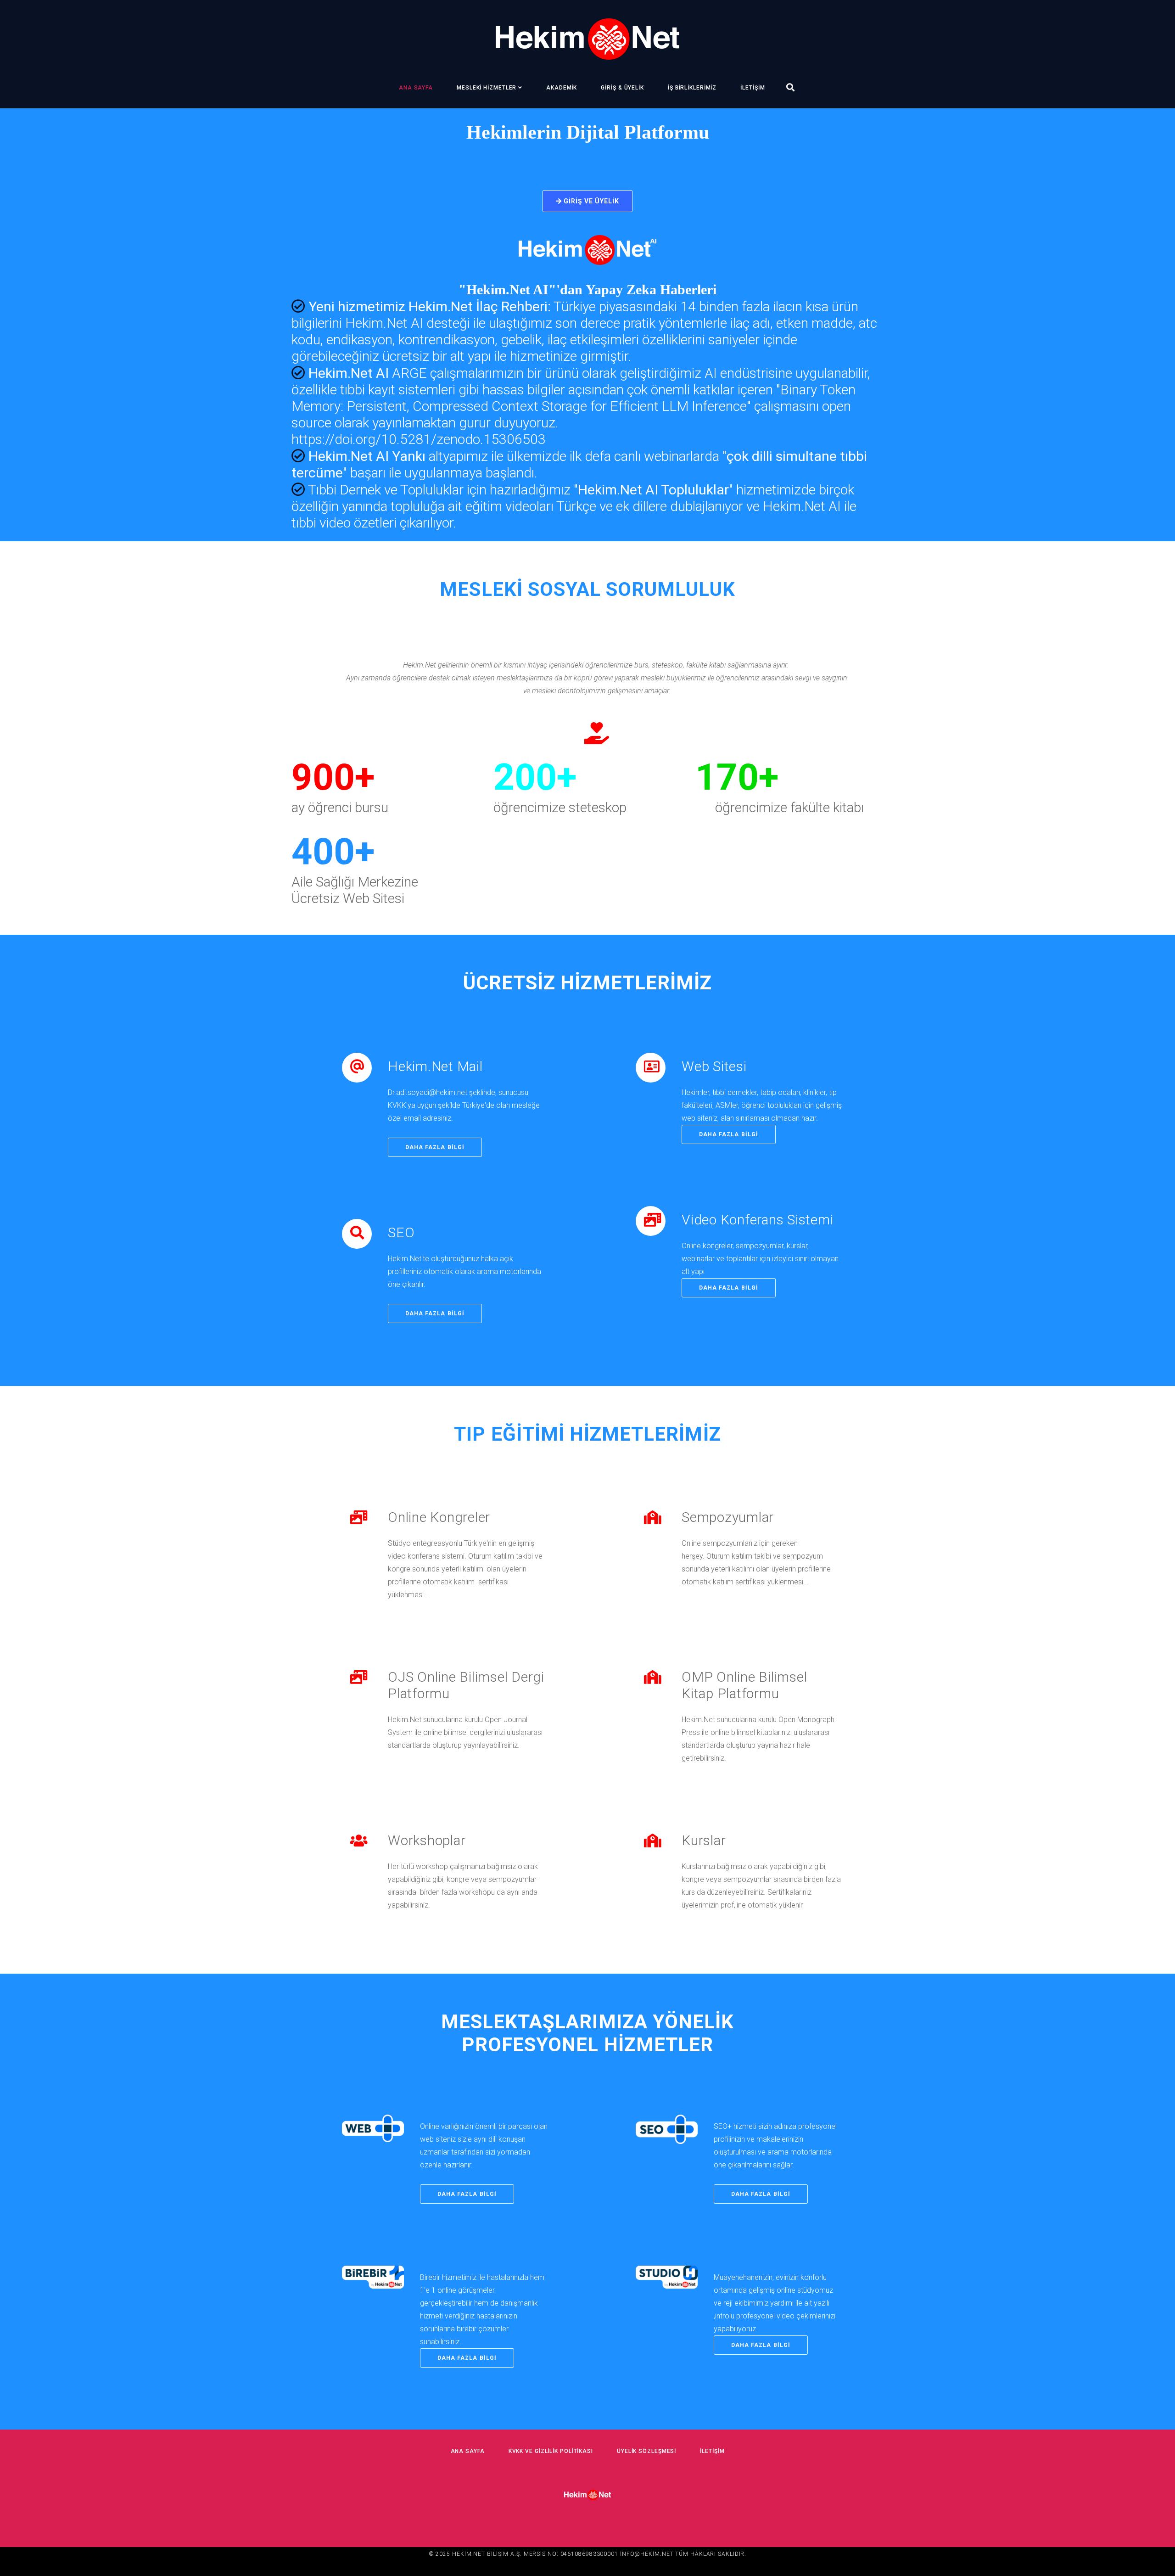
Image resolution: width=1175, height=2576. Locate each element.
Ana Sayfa (416, 88)
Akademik (562, 88)
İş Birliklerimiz (692, 88)
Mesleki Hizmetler (487, 88)
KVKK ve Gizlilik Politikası (551, 2451)
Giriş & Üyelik (622, 88)
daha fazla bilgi (435, 1147)
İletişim (753, 88)
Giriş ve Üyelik (591, 201)
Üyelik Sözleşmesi (646, 2451)
